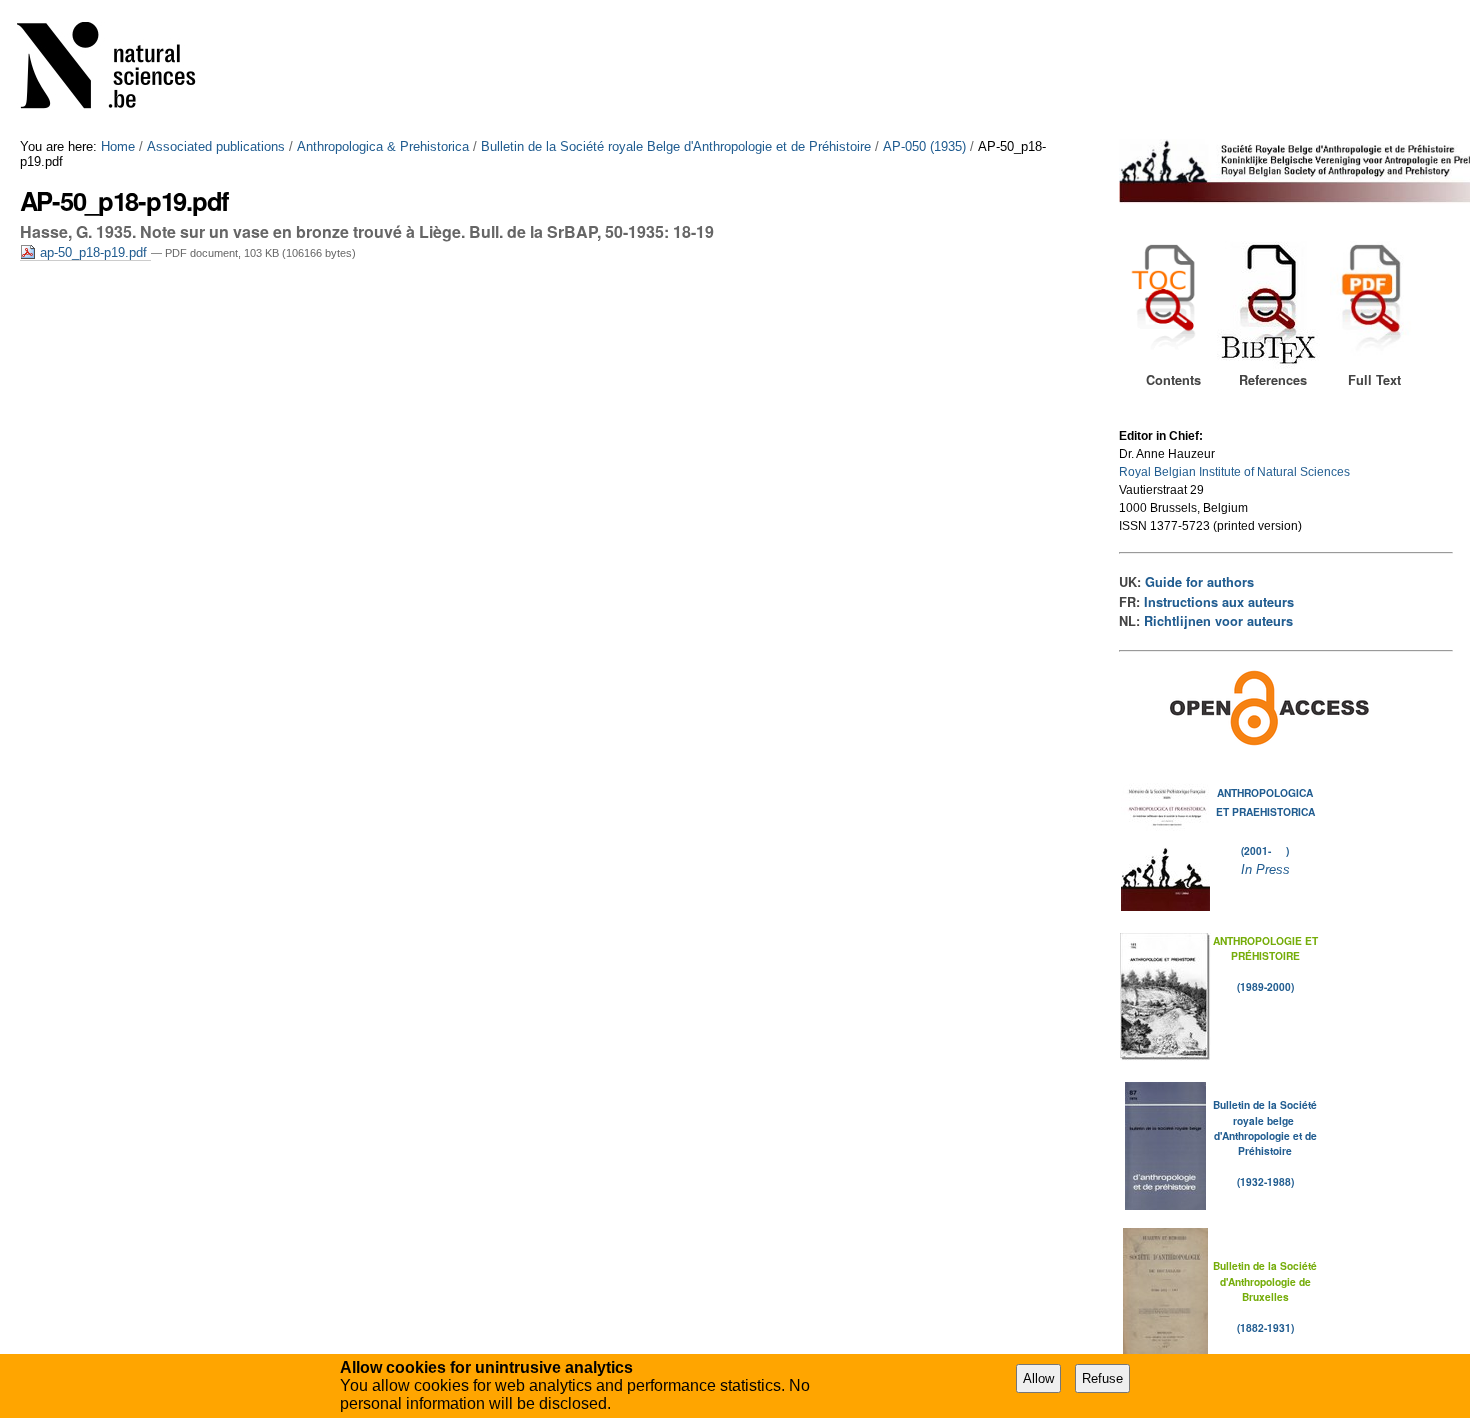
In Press (1265, 869)
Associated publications (216, 146)
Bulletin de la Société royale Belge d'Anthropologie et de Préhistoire (676, 146)
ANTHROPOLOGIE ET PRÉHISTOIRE (1265, 948)
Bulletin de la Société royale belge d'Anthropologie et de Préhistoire (1265, 1127)
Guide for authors (1199, 582)
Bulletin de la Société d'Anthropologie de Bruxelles (1265, 1281)
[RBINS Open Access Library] (119, 69)
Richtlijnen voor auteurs (1218, 621)
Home (118, 146)
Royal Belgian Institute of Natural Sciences (1234, 472)
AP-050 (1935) (924, 146)
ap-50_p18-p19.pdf (93, 252)
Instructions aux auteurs (1219, 602)
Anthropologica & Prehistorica (383, 146)
